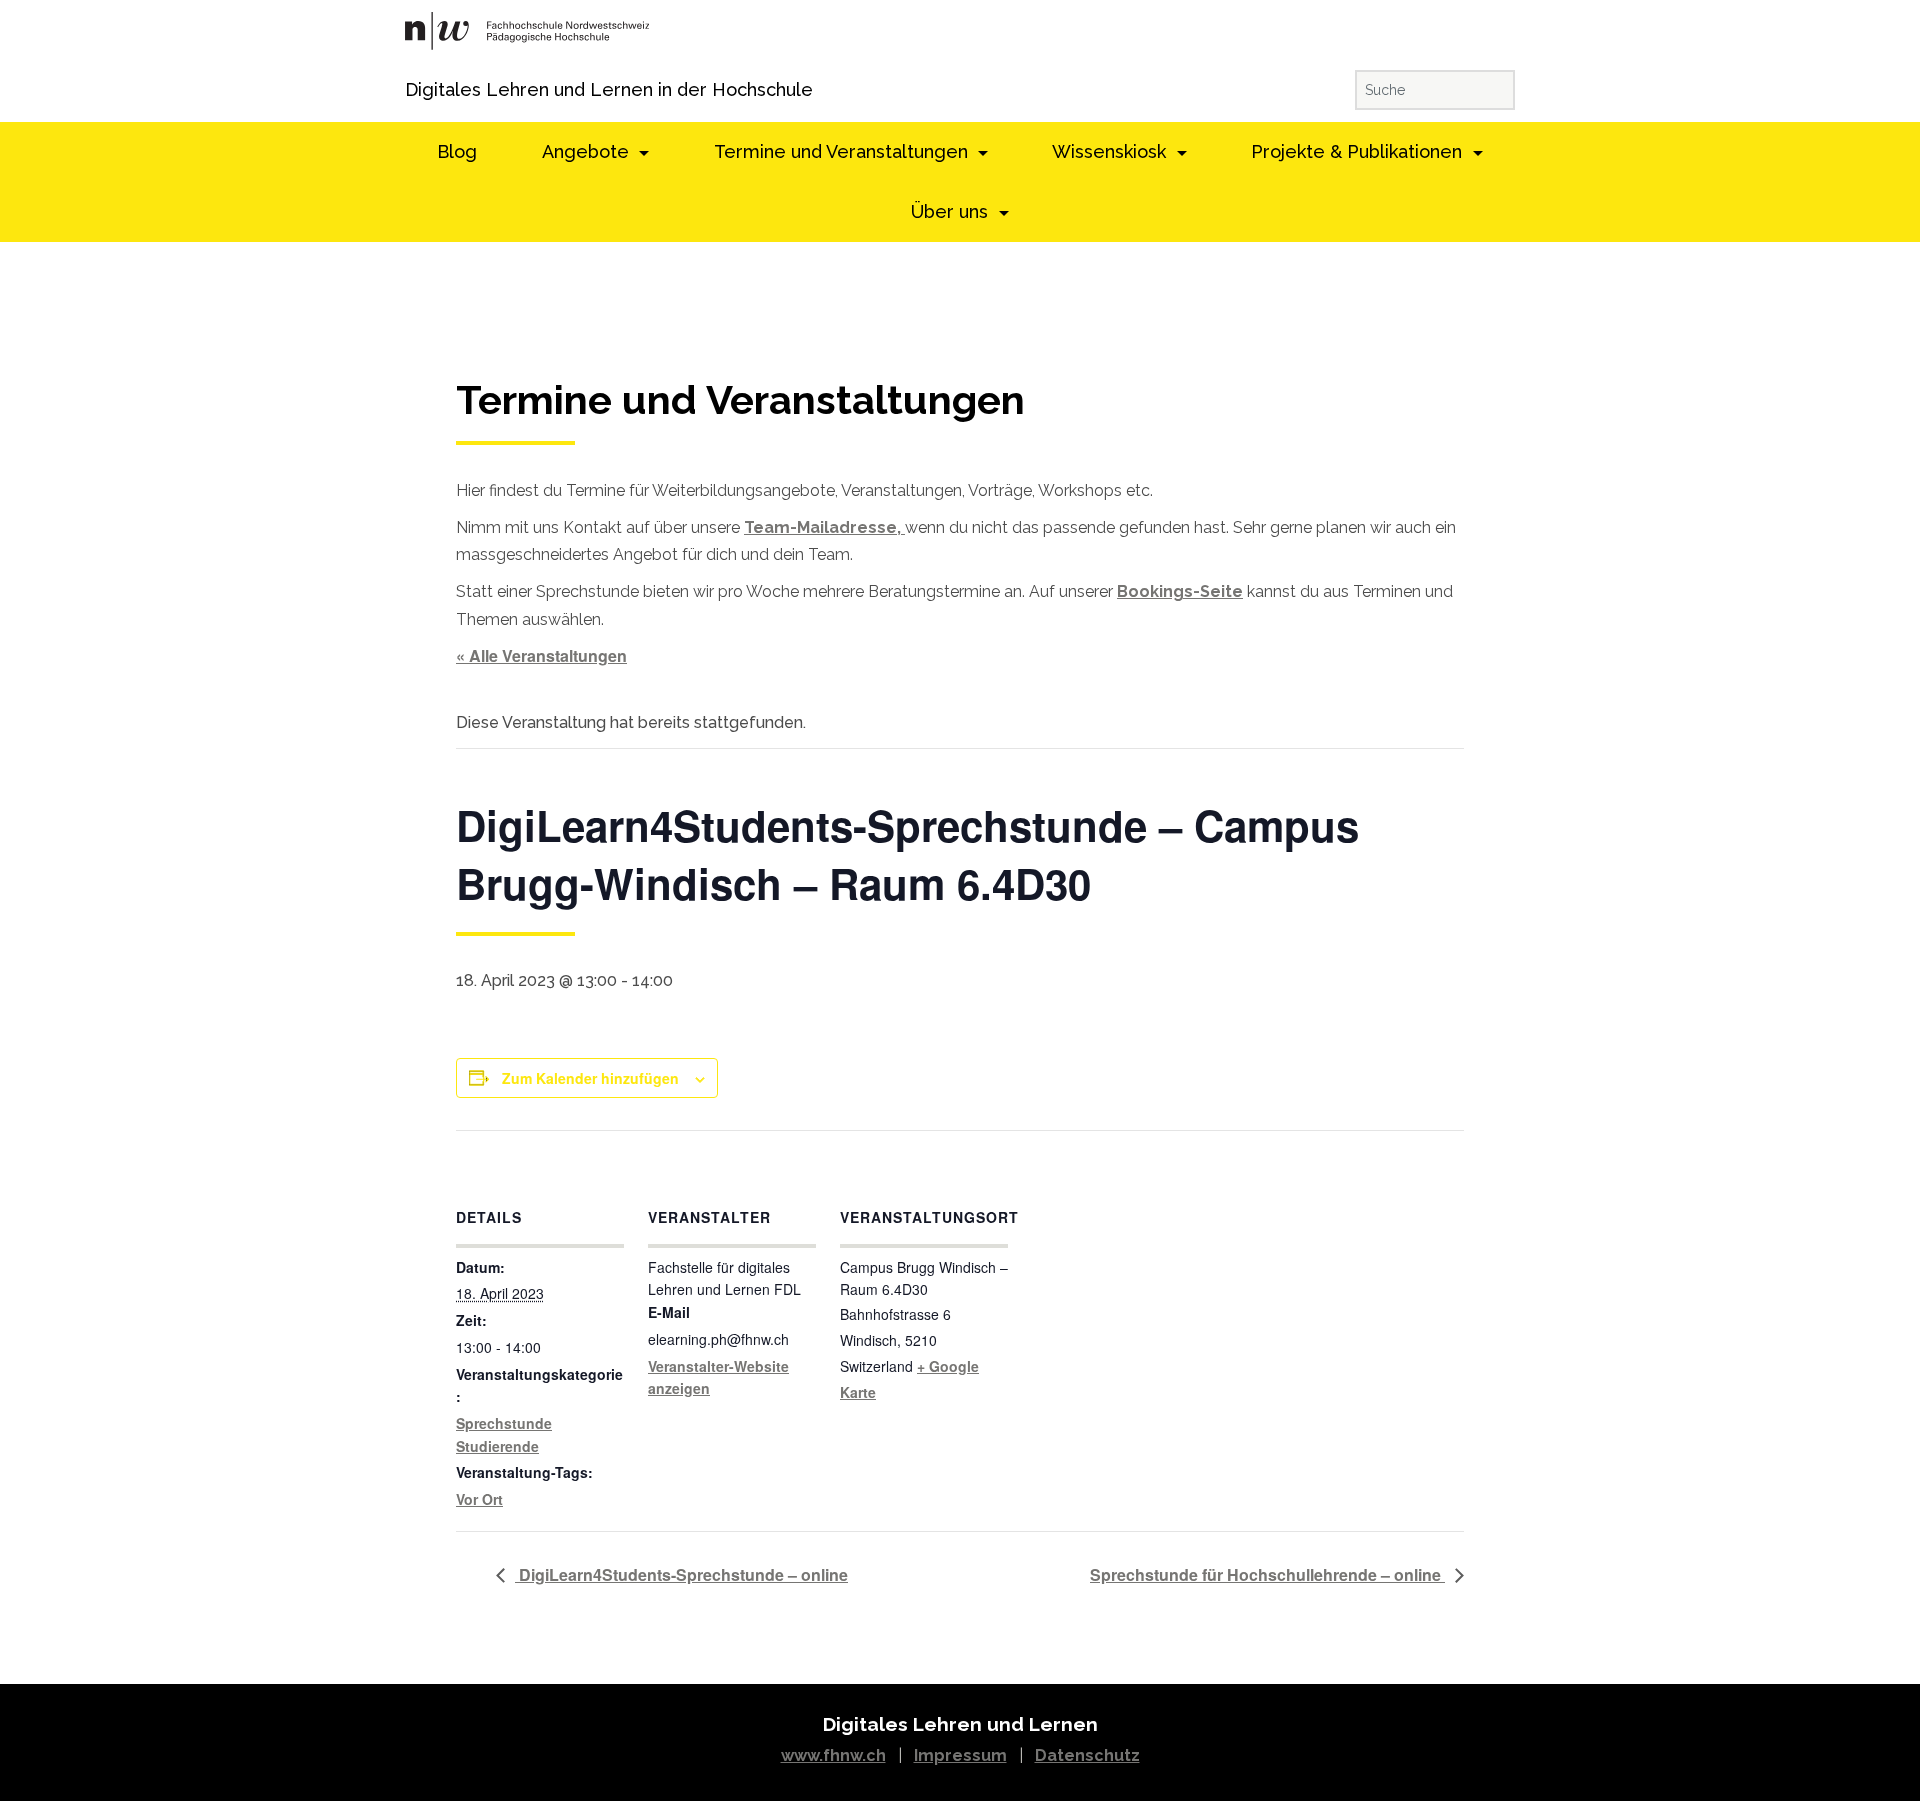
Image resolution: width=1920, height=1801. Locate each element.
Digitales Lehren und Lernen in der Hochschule (432, 89)
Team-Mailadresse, (824, 527)
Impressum (960, 1755)
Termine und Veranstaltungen (843, 151)
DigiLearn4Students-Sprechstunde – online (681, 1574)
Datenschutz (1087, 1755)
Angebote (588, 151)
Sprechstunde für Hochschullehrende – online (1267, 1574)
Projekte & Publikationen (1359, 151)
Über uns (952, 211)
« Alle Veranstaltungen (541, 655)
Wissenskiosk (1111, 151)
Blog (457, 151)
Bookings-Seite (1180, 591)
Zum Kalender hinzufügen (590, 1078)
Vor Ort (479, 1499)
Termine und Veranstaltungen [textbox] (740, 400)
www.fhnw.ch (833, 1755)
